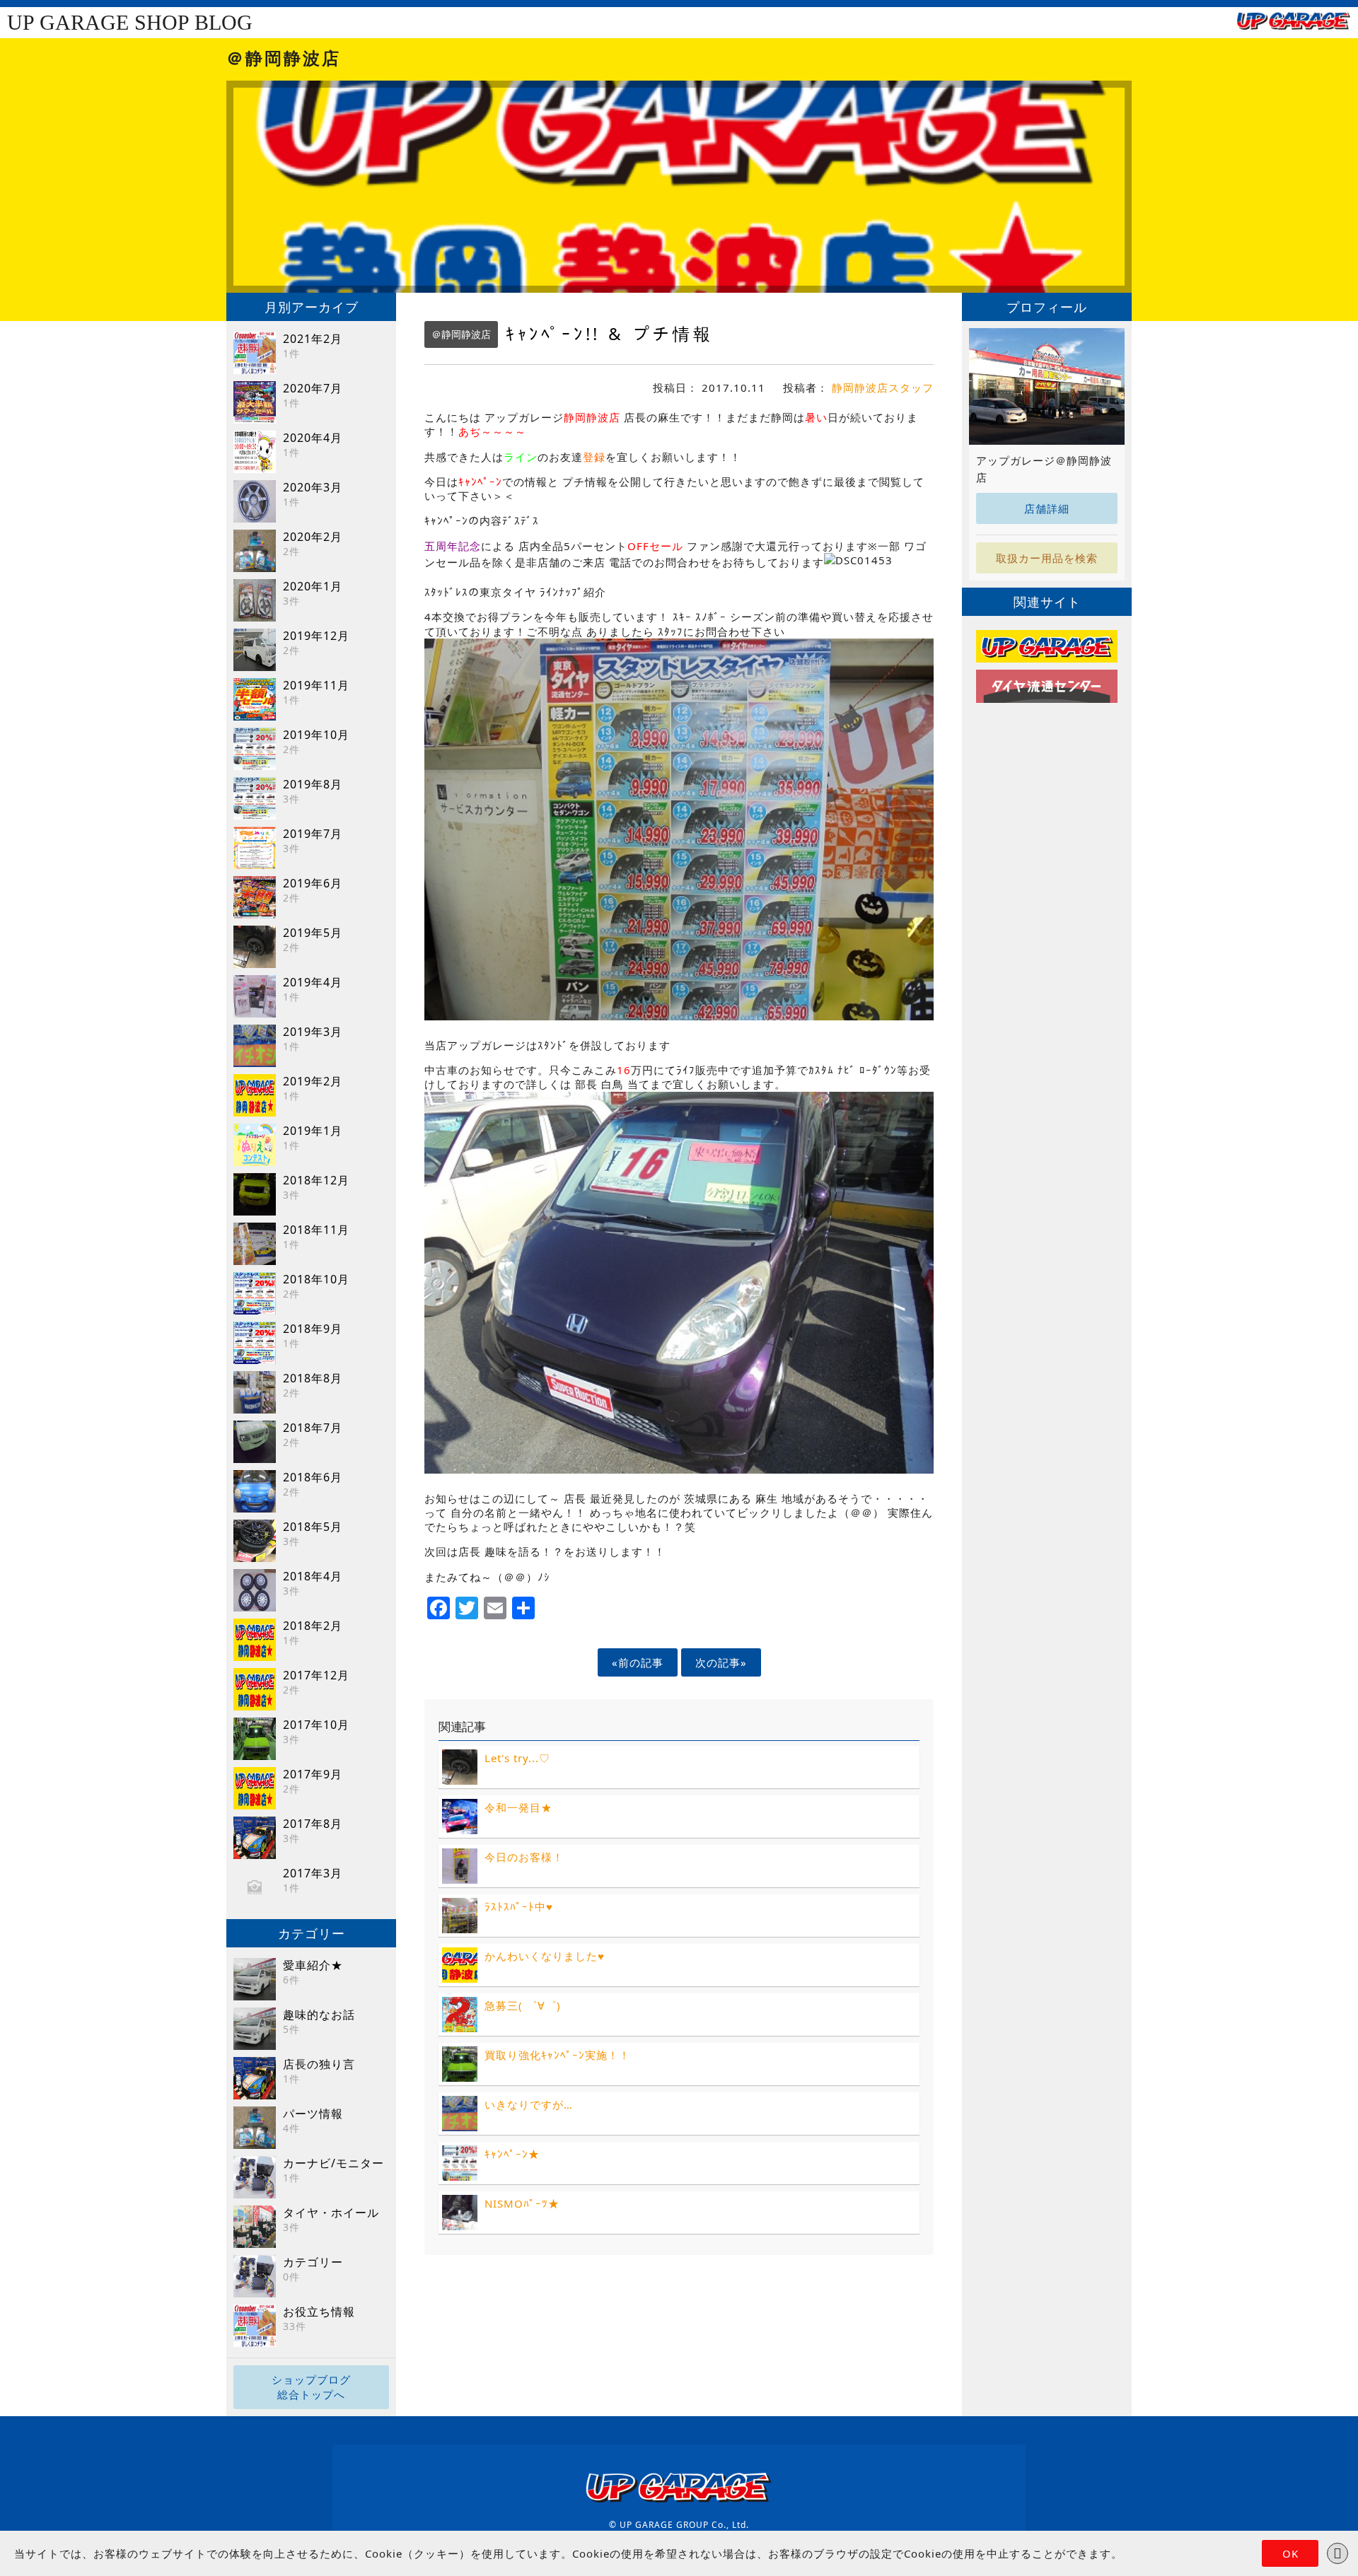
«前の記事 (638, 1662)
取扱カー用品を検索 (1047, 558)
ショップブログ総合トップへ (311, 2387)
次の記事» (721, 1662)
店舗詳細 (1047, 508)
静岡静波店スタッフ (883, 387)
